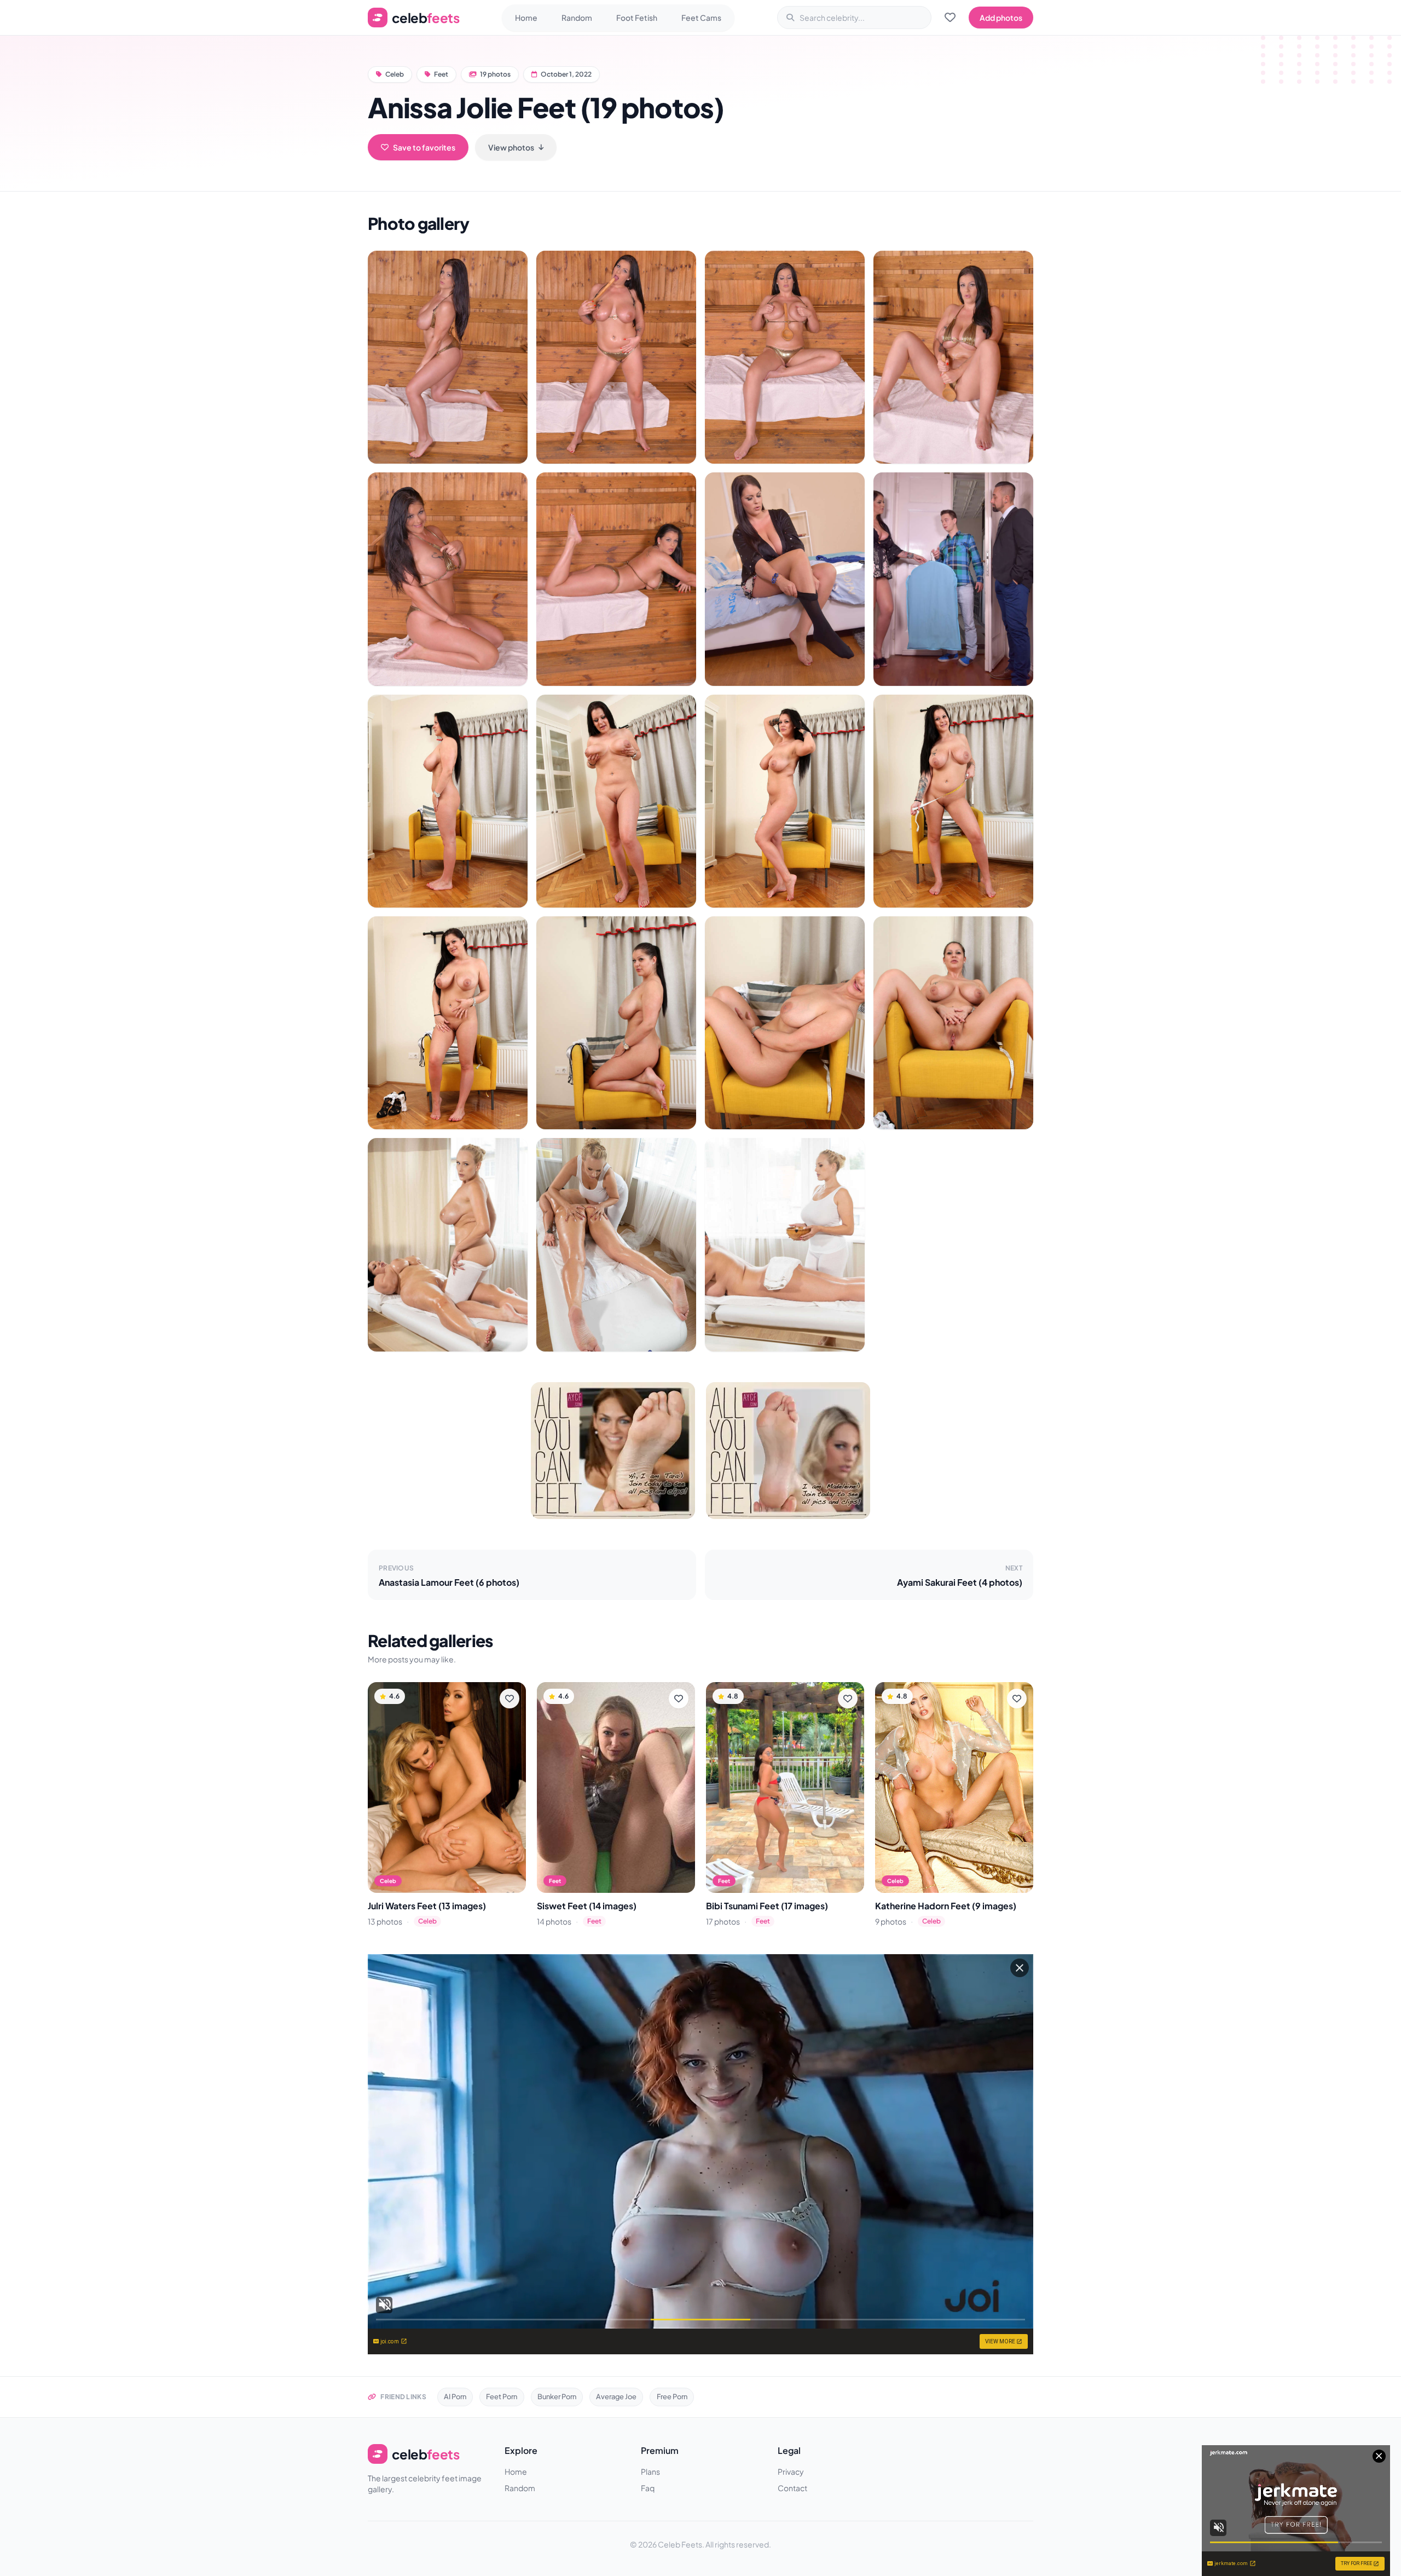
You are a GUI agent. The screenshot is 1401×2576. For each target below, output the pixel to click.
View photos (511, 147)
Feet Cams (701, 18)
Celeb (395, 74)
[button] (448, 357)
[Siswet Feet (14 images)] (616, 1787)
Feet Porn (502, 2396)
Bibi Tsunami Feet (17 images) (767, 1906)
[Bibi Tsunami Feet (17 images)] (785, 1787)
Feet (441, 74)
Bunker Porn (557, 2396)
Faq (648, 2488)
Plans (650, 2471)
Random (577, 18)
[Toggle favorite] (510, 1699)
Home (526, 18)
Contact (792, 2488)
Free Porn (672, 2396)
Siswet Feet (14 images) (587, 1906)
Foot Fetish (637, 18)
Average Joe (616, 2396)
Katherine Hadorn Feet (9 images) (946, 1906)
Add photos (1001, 18)
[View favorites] (950, 18)
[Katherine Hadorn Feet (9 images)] (954, 1787)
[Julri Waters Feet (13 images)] (447, 1787)
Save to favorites (424, 147)
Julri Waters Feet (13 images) (427, 1906)
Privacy (791, 2471)
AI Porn (455, 2396)
